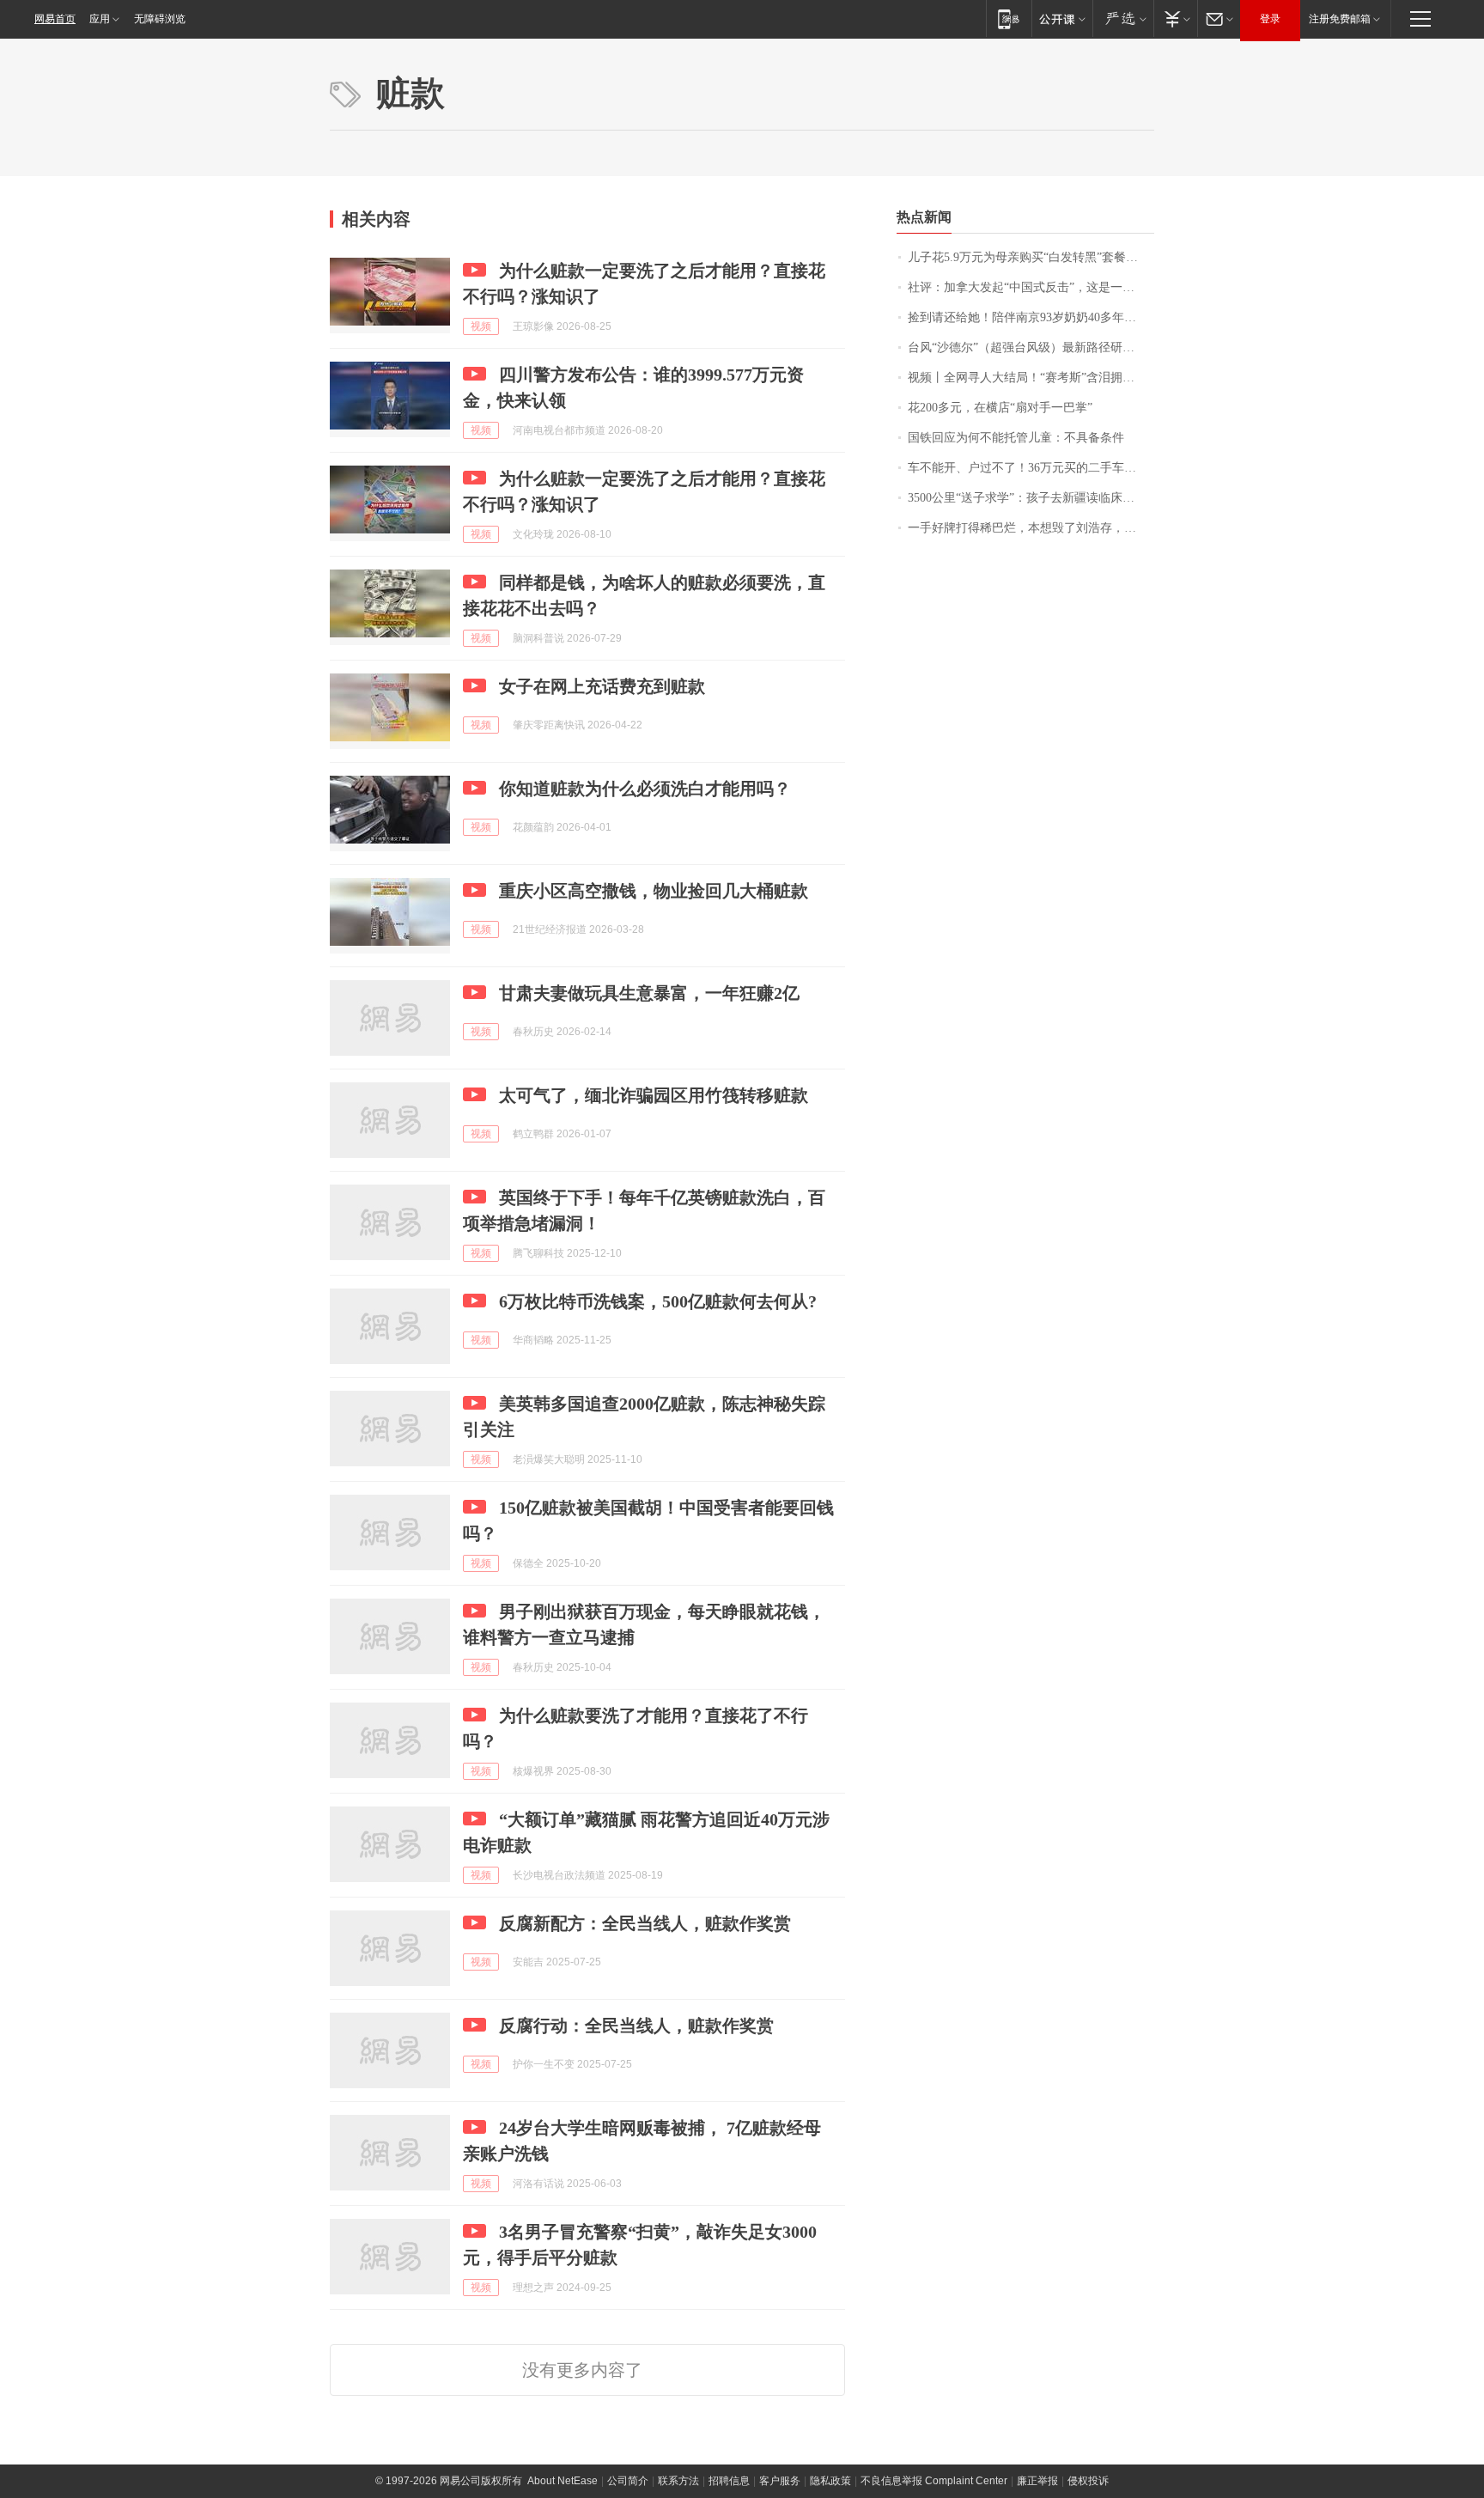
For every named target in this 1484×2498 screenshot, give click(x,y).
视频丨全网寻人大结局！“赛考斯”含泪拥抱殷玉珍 (1031, 378)
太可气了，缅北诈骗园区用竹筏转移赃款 (654, 1095)
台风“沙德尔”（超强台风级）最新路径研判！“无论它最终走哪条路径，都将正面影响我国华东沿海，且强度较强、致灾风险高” (1031, 347)
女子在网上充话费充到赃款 (602, 686)
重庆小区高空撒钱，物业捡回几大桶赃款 (654, 891)
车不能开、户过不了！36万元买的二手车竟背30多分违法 (1031, 468)
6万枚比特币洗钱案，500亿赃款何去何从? (658, 1301)
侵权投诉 (1088, 2481)
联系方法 (678, 2481)
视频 (481, 326)
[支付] (1175, 18)
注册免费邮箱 (1340, 19)
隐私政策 (830, 2481)
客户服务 (780, 2481)
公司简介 (628, 2481)
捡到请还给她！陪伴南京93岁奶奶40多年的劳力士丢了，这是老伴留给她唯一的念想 (1031, 317)
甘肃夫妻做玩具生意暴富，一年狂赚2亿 (649, 993)
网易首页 (55, 19)
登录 (1270, 19)
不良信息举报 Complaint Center (934, 2481)
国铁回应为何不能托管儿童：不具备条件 (1016, 438)
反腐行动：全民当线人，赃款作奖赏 (636, 2026)
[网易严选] (1123, 18)
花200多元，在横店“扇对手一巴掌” (1000, 408)
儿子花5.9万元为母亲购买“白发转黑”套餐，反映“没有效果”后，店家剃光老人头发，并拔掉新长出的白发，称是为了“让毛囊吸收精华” (1031, 257)
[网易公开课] (1062, 18)
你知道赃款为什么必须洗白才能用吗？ (645, 789)
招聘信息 (729, 2481)
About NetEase (563, 2481)
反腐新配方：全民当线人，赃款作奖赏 (645, 1923)
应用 (100, 19)
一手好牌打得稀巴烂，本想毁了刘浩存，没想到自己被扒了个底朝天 (1031, 528)
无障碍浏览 (160, 19)
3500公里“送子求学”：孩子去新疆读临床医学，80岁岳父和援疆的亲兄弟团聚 (1031, 498)
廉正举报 (1037, 2481)
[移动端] (1009, 18)
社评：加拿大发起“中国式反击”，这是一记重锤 (1031, 287)
